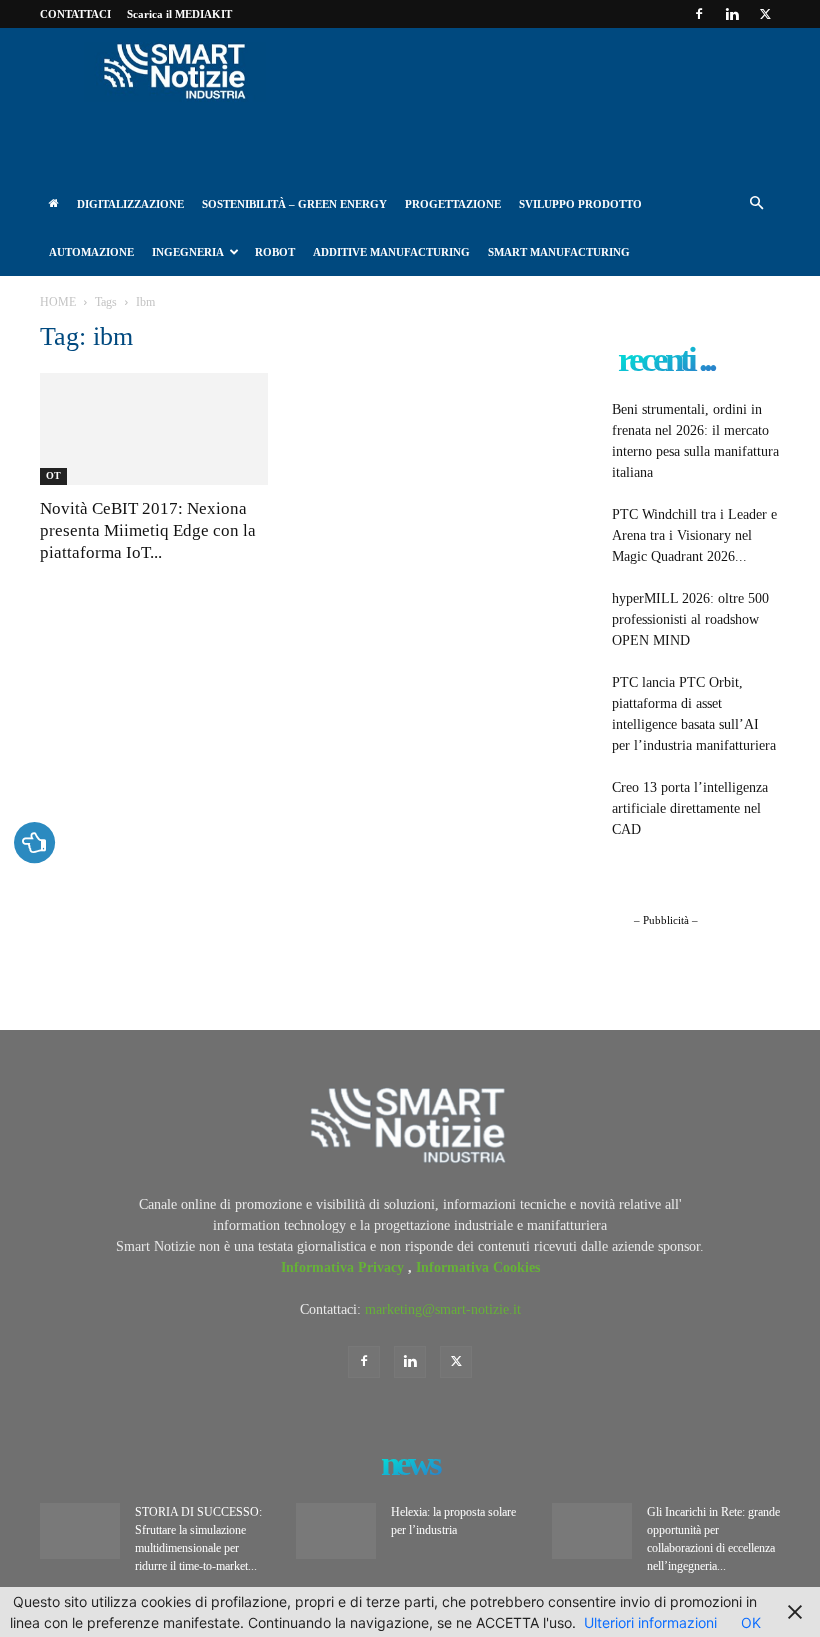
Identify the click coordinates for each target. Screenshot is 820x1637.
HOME (58, 302)
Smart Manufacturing (559, 252)
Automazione (91, 252)
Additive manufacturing (391, 252)
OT (53, 475)
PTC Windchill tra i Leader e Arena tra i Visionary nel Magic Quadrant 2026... (694, 535)
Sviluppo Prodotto (580, 204)
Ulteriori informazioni (650, 1622)
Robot (275, 252)
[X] (765, 14)
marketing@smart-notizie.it (443, 1309)
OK (751, 1622)
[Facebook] (699, 14)
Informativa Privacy (344, 1267)
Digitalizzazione (130, 204)
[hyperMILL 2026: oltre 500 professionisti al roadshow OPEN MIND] (577, 613)
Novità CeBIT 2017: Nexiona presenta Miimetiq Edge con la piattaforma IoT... (148, 530)
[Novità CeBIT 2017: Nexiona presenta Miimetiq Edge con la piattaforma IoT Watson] (154, 429)
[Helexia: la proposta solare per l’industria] (336, 1531)
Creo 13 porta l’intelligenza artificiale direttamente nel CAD (690, 808)
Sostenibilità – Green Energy (294, 204)
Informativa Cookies (478, 1267)
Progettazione (453, 204)
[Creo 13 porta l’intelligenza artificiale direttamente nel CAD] (577, 802)
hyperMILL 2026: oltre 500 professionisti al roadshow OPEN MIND (690, 619)
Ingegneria (188, 252)
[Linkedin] (732, 14)
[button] (756, 204)
